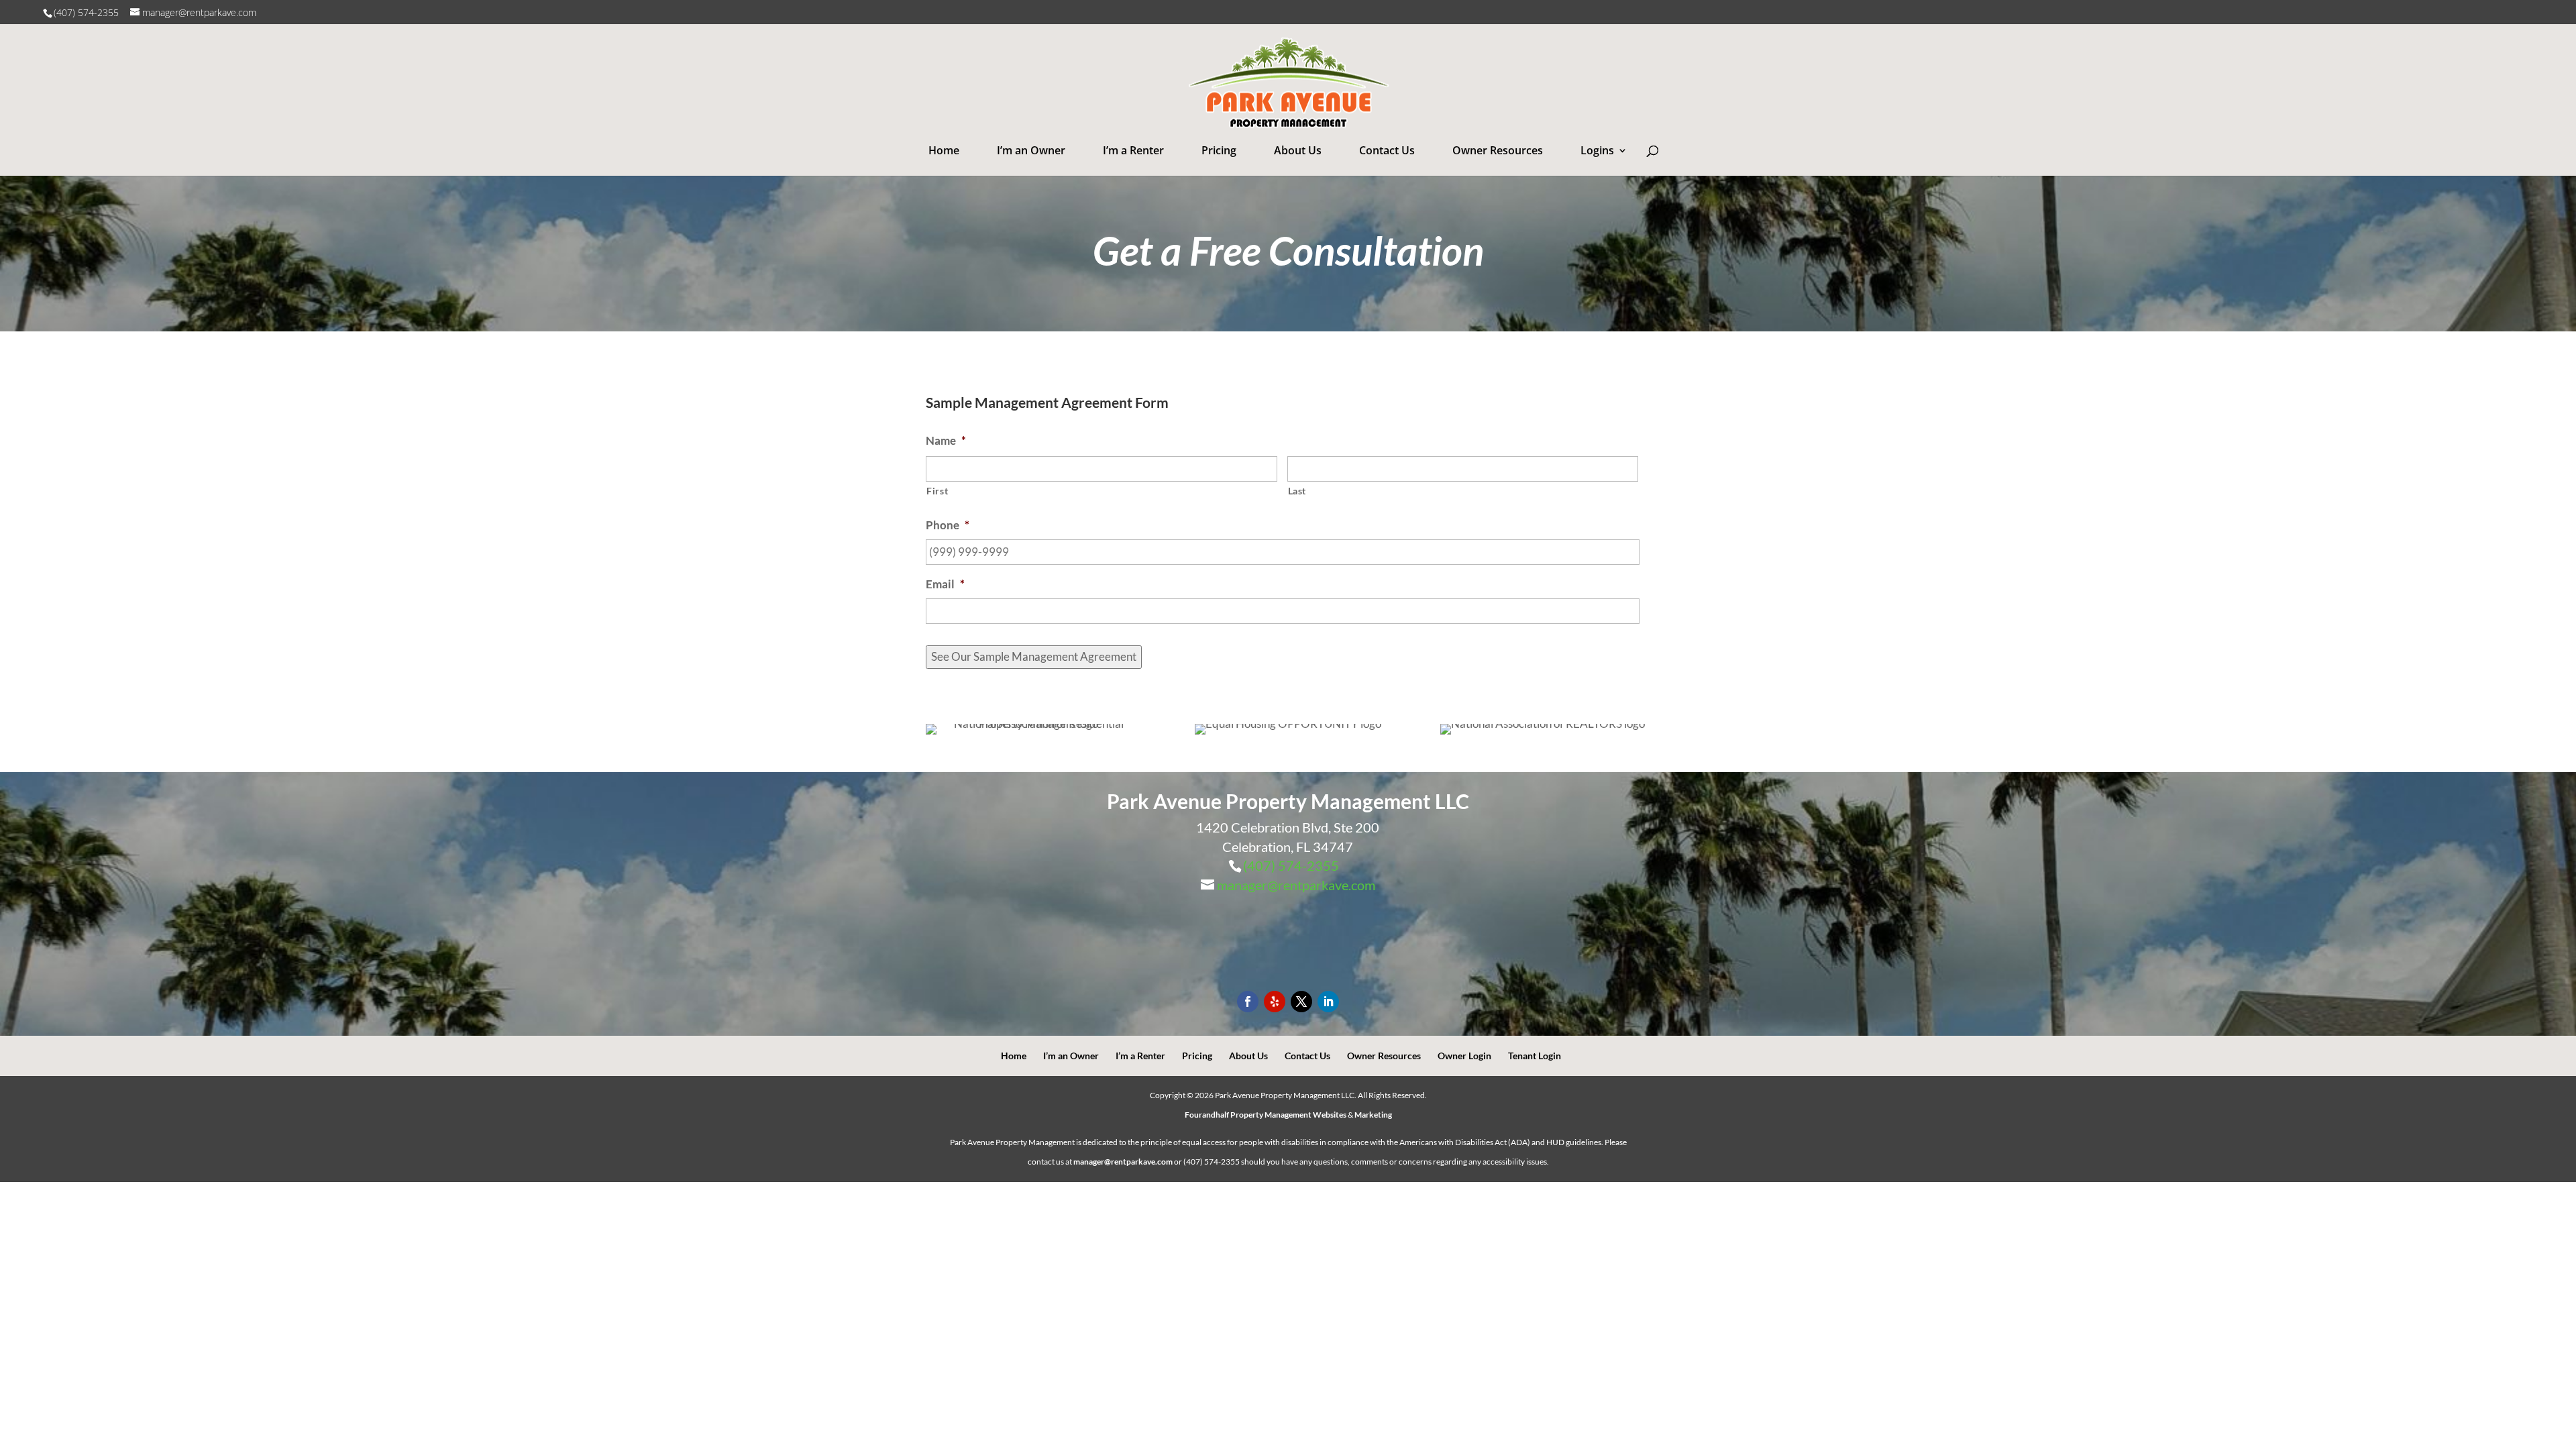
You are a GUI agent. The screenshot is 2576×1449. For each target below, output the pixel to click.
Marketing (1373, 1115)
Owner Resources (1498, 150)
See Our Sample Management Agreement (1034, 656)
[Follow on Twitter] (1301, 1002)
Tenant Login (1535, 1056)
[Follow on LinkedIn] (1328, 1002)
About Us (1298, 150)
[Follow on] (1275, 1002)
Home (944, 150)
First (937, 491)
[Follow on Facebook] (1248, 1002)
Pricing (1219, 150)
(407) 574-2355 (88, 12)
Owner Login (1464, 1056)
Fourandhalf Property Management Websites (1266, 1115)
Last (1297, 491)
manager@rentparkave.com (1296, 885)
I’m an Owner (1031, 150)
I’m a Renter (1133, 150)
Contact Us (1387, 150)
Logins (1597, 150)
